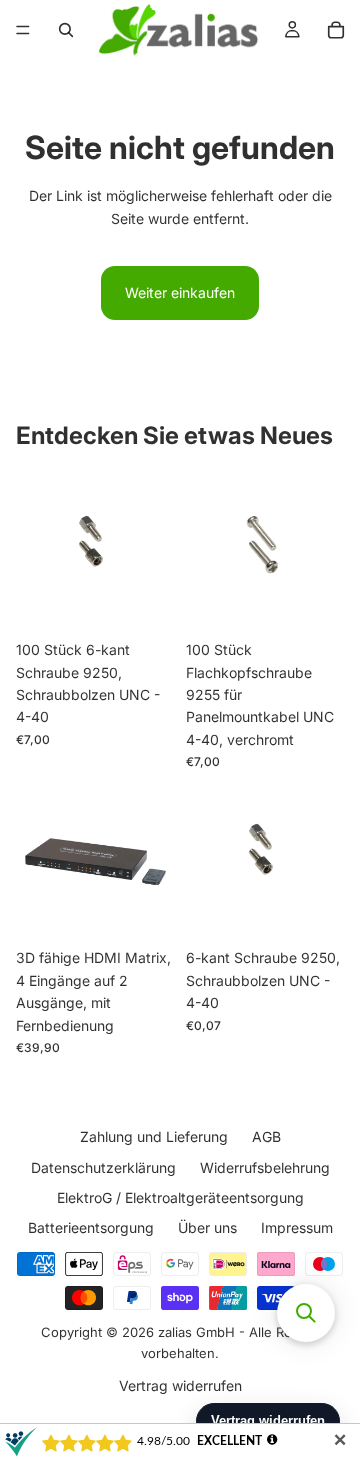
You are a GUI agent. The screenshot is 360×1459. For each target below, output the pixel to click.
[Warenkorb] (336, 30)
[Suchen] (66, 30)
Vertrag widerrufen (180, 1385)
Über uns (207, 1227)
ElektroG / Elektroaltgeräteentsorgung (180, 1197)
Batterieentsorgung (91, 1227)
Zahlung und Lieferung (154, 1136)
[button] (306, 1313)
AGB (266, 1136)
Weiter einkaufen (180, 292)
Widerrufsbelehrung (265, 1167)
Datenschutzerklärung (103, 1167)
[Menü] (23, 30)
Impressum (297, 1227)
